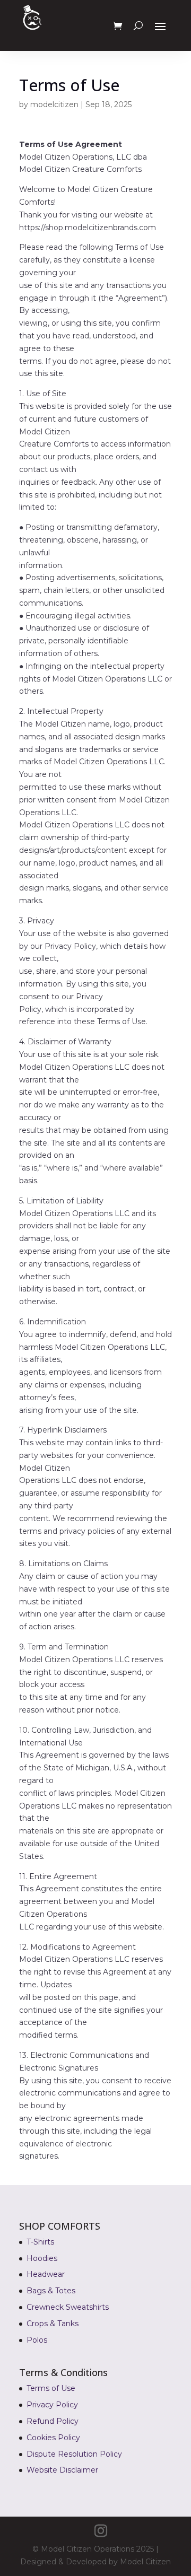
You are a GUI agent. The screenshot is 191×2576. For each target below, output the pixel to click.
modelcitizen (54, 104)
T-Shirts (40, 2242)
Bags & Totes (51, 2291)
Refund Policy (53, 2421)
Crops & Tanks (53, 2324)
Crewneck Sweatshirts (68, 2307)
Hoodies (42, 2258)
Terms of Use (51, 2388)
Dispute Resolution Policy (74, 2454)
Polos (37, 2340)
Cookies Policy (53, 2438)
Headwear (46, 2274)
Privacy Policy (52, 2405)
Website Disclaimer (62, 2470)
